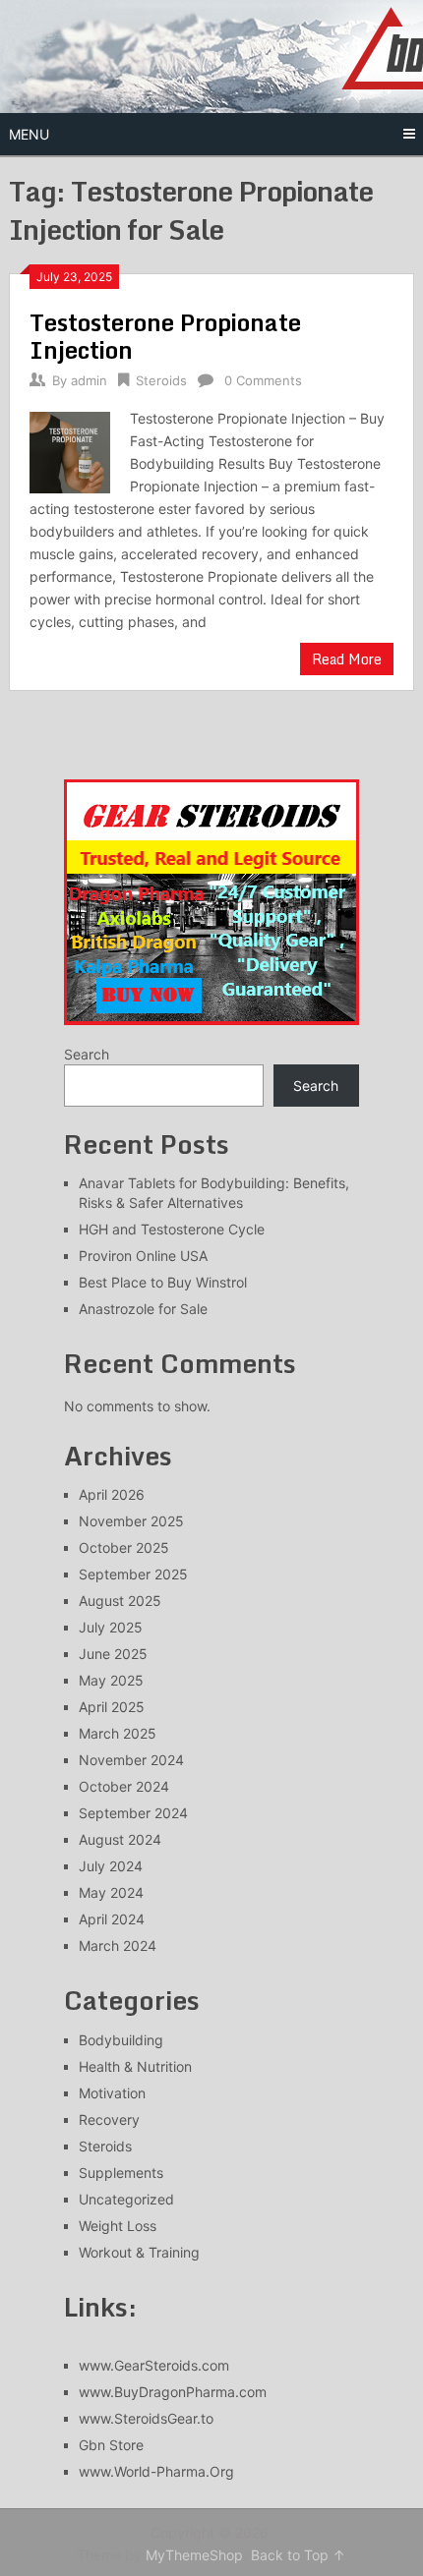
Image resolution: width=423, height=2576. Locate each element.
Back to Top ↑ (298, 2555)
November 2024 (131, 1760)
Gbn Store (111, 2445)
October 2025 (124, 1547)
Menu (29, 134)
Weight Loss (118, 2226)
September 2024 (133, 1813)
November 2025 (131, 1521)
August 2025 (120, 1601)
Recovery (109, 2119)
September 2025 (133, 1574)
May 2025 (111, 1680)
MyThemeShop (194, 2555)
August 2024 (120, 1839)
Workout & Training (139, 2252)
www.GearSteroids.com (154, 2365)
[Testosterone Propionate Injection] (70, 450)
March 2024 (118, 1946)
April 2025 (112, 1707)
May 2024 (111, 1892)
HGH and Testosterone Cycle (172, 1229)
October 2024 (124, 1786)
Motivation (112, 2093)
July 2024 (111, 1866)
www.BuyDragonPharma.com (173, 2392)
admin (89, 380)
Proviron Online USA (143, 1256)
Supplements (121, 2173)
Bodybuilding (121, 2040)
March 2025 (118, 1733)
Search (87, 1054)
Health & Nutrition (135, 2066)
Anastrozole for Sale (143, 1309)
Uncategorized (126, 2199)
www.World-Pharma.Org (156, 2471)
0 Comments (263, 380)
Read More (347, 659)
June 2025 (113, 1654)
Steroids (161, 380)
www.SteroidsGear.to (146, 2418)
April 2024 (112, 1919)
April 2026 (112, 1494)
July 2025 (111, 1627)
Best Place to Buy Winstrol (163, 1282)
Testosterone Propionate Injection (165, 336)
